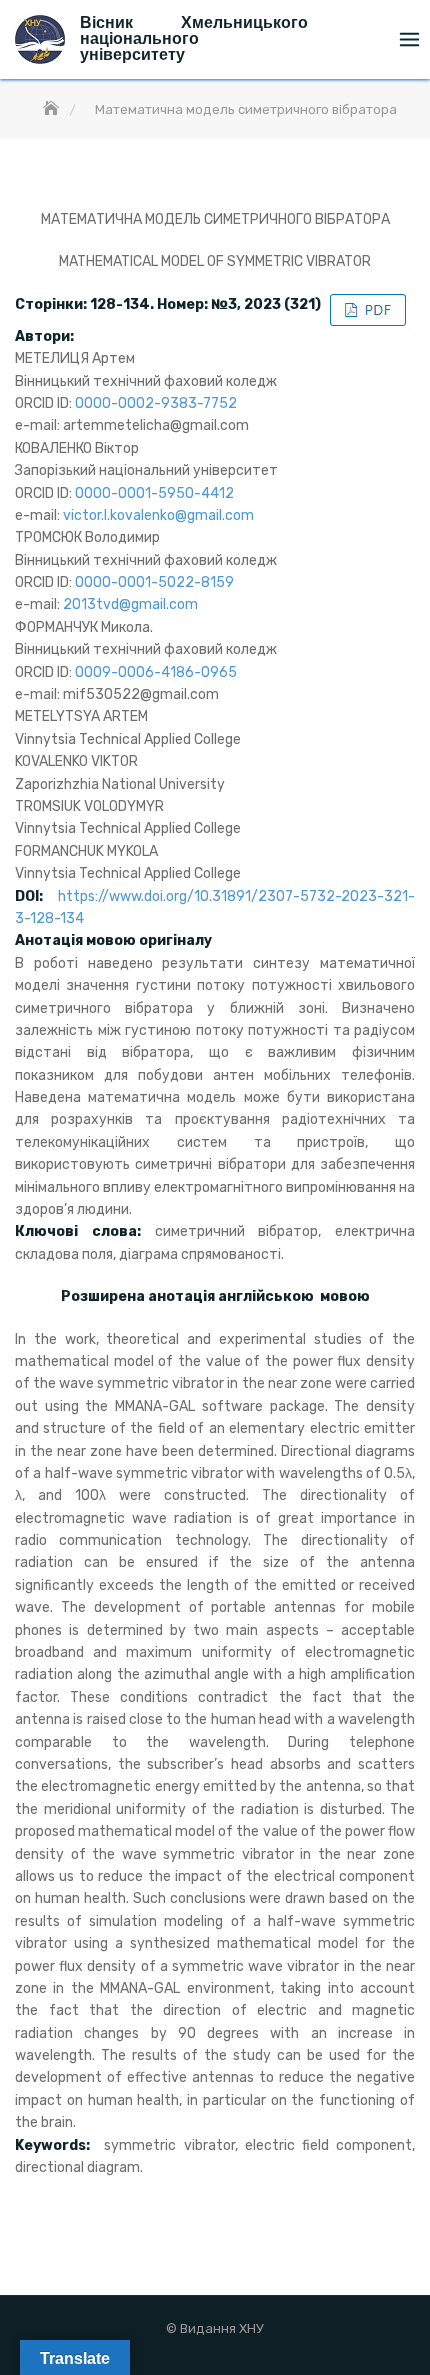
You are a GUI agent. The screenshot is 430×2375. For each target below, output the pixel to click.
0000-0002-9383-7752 (156, 403)
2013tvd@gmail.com (130, 604)
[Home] (53, 109)
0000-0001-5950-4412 (154, 493)
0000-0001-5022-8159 (154, 582)
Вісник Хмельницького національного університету (194, 38)
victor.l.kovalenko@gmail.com (158, 515)
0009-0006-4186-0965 (156, 672)
